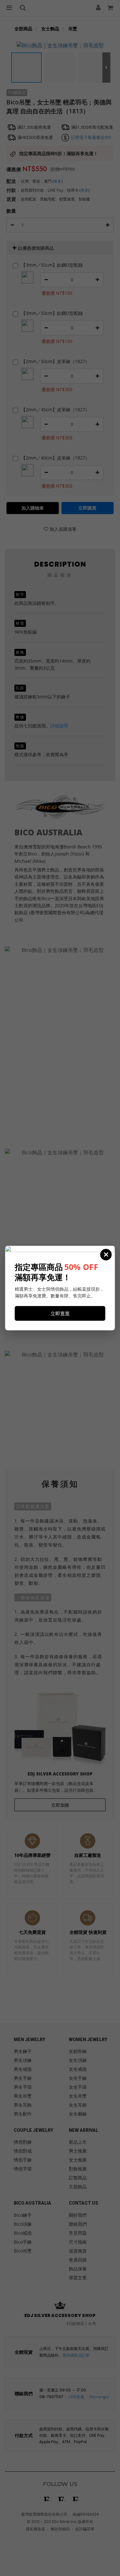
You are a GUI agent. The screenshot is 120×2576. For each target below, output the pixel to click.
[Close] (106, 1255)
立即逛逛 (60, 1313)
